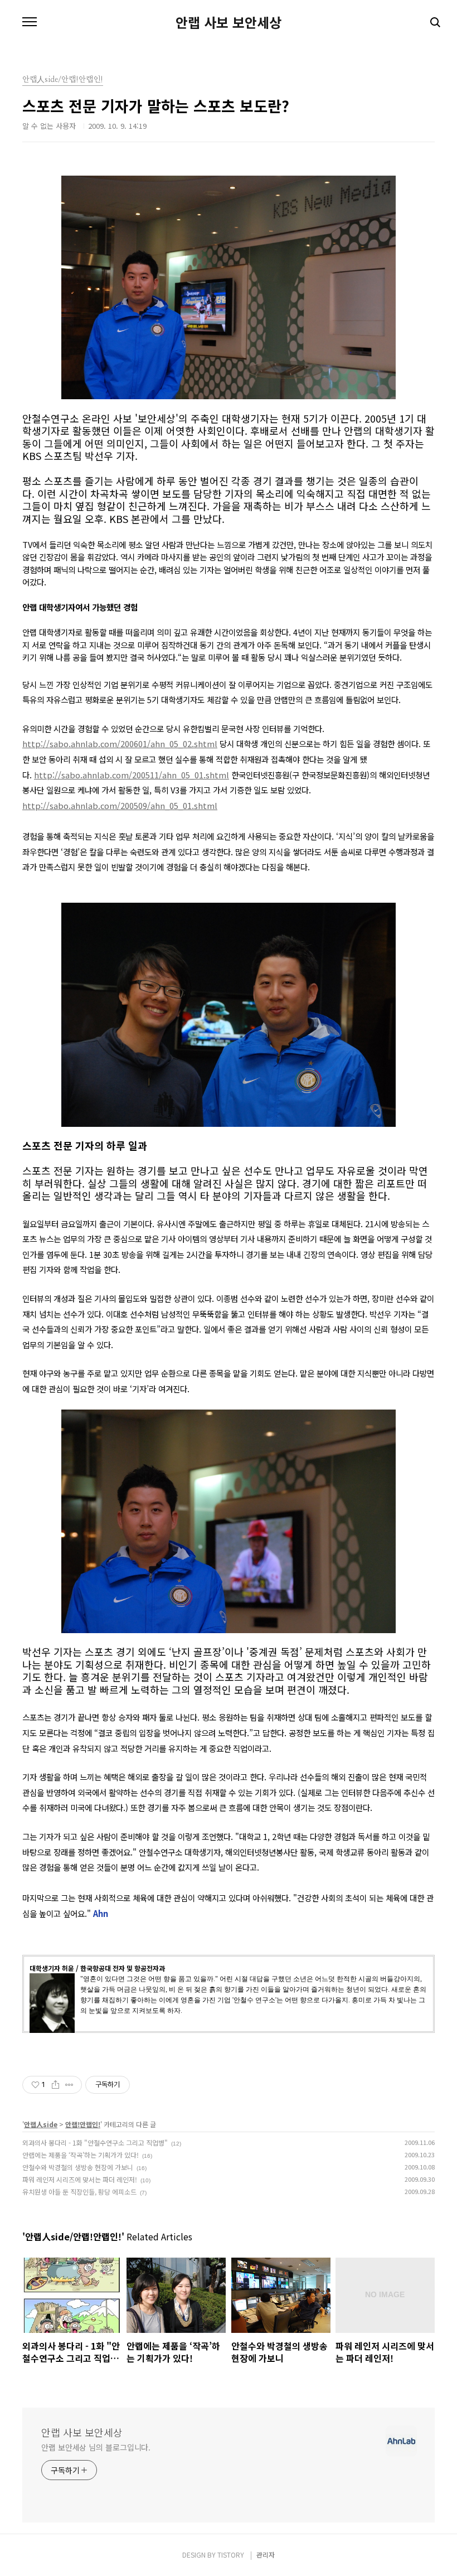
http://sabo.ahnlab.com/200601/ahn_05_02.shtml (120, 744)
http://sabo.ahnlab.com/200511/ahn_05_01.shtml (132, 775)
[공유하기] (55, 2085)
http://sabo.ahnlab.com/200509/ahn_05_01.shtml (120, 805)
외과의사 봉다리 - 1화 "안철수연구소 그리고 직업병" (95, 2142)
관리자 (266, 2555)
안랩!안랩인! (83, 2124)
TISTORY (231, 2555)
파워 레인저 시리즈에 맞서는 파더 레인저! (80, 2179)
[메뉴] (30, 22)
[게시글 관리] (69, 2085)
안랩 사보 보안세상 (229, 22)
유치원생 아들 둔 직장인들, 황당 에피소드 (79, 2192)
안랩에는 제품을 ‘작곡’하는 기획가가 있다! (81, 2155)
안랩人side (41, 2124)
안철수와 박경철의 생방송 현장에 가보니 (78, 2167)
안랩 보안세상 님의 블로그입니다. (96, 2447)
